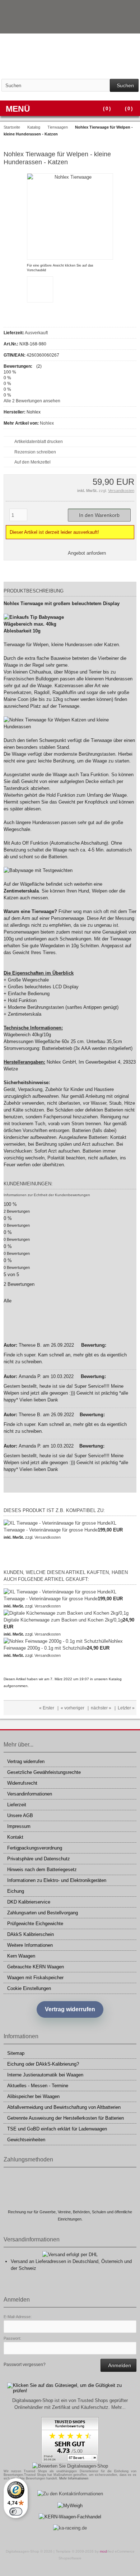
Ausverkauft (36, 333)
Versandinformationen (30, 1794)
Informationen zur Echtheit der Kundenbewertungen (47, 1195)
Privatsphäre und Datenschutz (39, 1859)
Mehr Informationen (74, 2478)
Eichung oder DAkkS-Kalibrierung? (43, 2064)
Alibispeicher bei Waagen (33, 2096)
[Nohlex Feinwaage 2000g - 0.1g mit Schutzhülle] (56, 1641)
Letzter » (126, 1708)
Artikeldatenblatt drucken (39, 442)
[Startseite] (113, 25)
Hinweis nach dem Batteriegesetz (42, 1870)
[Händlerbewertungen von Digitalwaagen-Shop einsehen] (70, 2461)
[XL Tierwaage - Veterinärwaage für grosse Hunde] (57, 1523)
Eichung (16, 1891)
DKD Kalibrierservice (29, 1902)
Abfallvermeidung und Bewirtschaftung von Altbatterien (64, 2107)
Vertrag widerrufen (26, 1761)
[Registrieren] (132, 25)
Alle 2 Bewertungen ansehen (32, 401)
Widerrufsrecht (22, 1783)
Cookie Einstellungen (29, 1988)
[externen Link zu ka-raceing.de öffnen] (70, 2528)
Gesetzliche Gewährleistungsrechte (44, 1772)
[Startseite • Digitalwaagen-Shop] (70, 56)
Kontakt (15, 1837)
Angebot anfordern (87, 553)
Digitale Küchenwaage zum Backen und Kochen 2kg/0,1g (63, 1620)
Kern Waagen (21, 1956)
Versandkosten (121, 491)
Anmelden (118, 2365)
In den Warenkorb (99, 515)
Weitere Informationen (30, 1945)
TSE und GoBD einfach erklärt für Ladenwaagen (57, 2129)
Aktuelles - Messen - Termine (38, 2086)
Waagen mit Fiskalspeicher (35, 1978)
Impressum (19, 1826)
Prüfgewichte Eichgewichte (35, 1924)
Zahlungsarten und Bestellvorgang (43, 1913)
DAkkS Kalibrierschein (31, 1934)
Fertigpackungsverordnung (35, 1848)
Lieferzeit (17, 1805)
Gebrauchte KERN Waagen (36, 1967)
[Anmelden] (122, 25)
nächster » (101, 1708)
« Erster (47, 1708)
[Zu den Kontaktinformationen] (70, 2494)
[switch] (16, 2512)
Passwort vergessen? (25, 2365)
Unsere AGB (20, 1815)
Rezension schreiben (35, 452)
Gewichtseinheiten (26, 2140)
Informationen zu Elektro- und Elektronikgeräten (57, 1880)
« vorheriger (73, 1708)
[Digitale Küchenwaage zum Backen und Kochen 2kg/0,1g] (66, 1613)
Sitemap (16, 2053)
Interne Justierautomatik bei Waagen (45, 2075)
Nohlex (47, 423)
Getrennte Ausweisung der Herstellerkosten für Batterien (66, 2118)
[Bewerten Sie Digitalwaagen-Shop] (70, 2466)
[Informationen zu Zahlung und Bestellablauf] (117, 9)
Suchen (124, 86)
